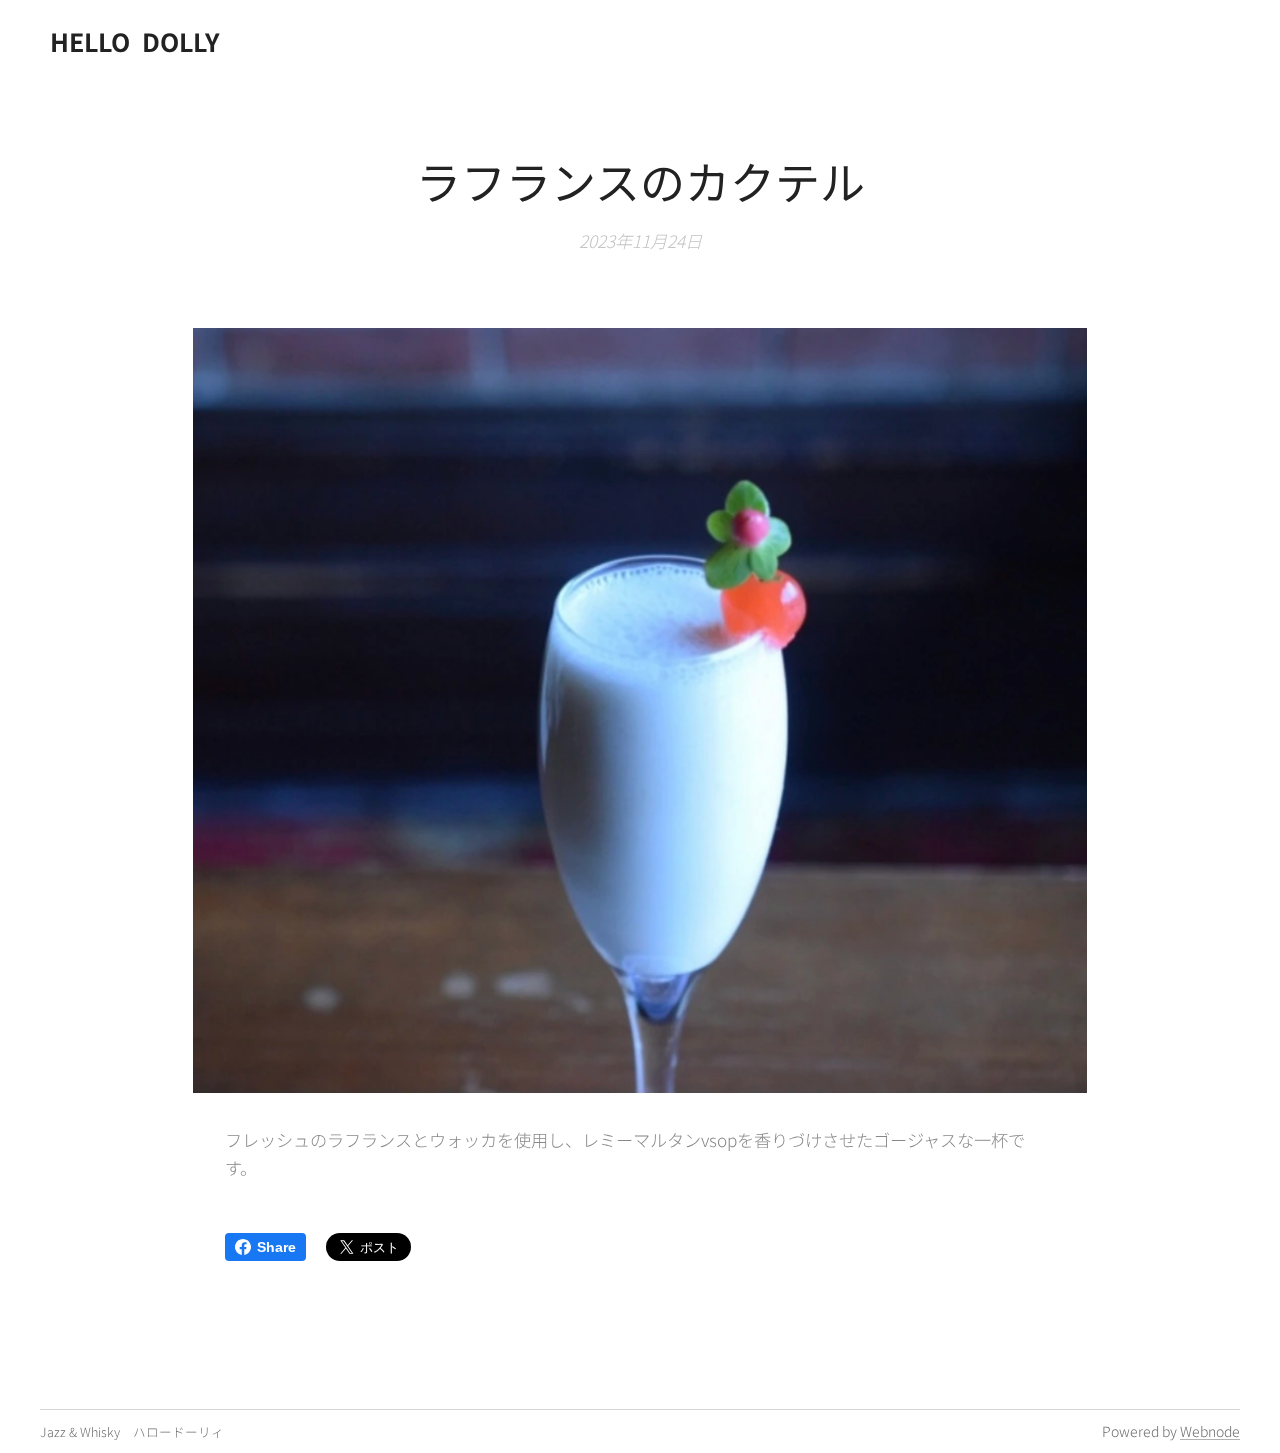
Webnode (1210, 1431)
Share (276, 1247)
